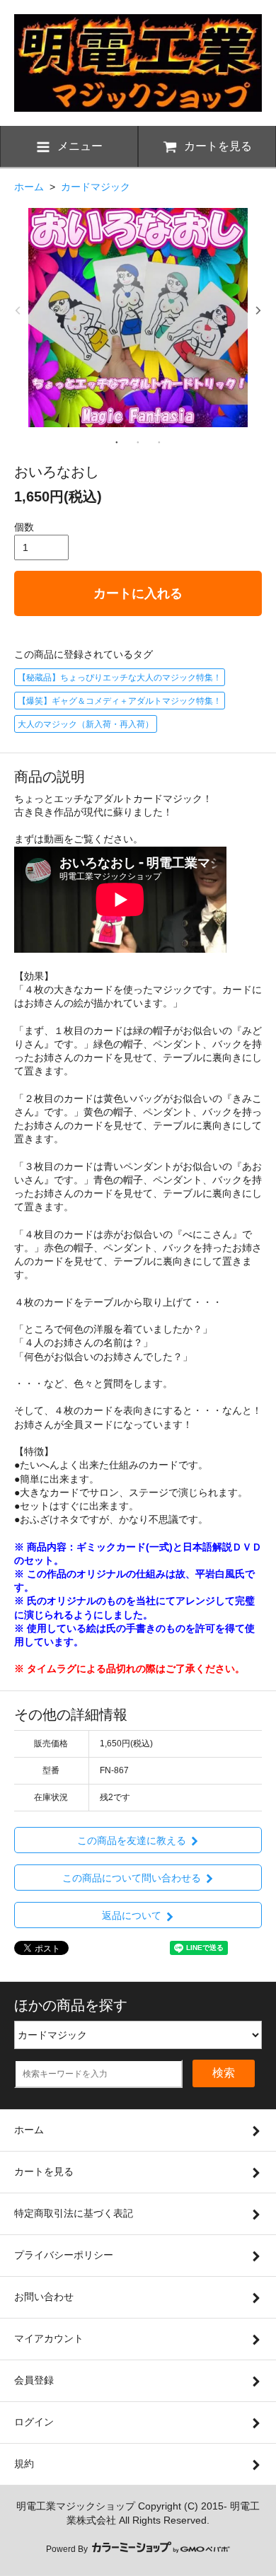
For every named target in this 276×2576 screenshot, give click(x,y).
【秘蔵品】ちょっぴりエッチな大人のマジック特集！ (120, 678)
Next (258, 311)
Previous (18, 311)
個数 (24, 527)
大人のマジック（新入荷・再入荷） (86, 724)
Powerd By (68, 2549)
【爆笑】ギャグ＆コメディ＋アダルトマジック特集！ (120, 701)
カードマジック (96, 187)
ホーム (29, 187)
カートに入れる (138, 593)
